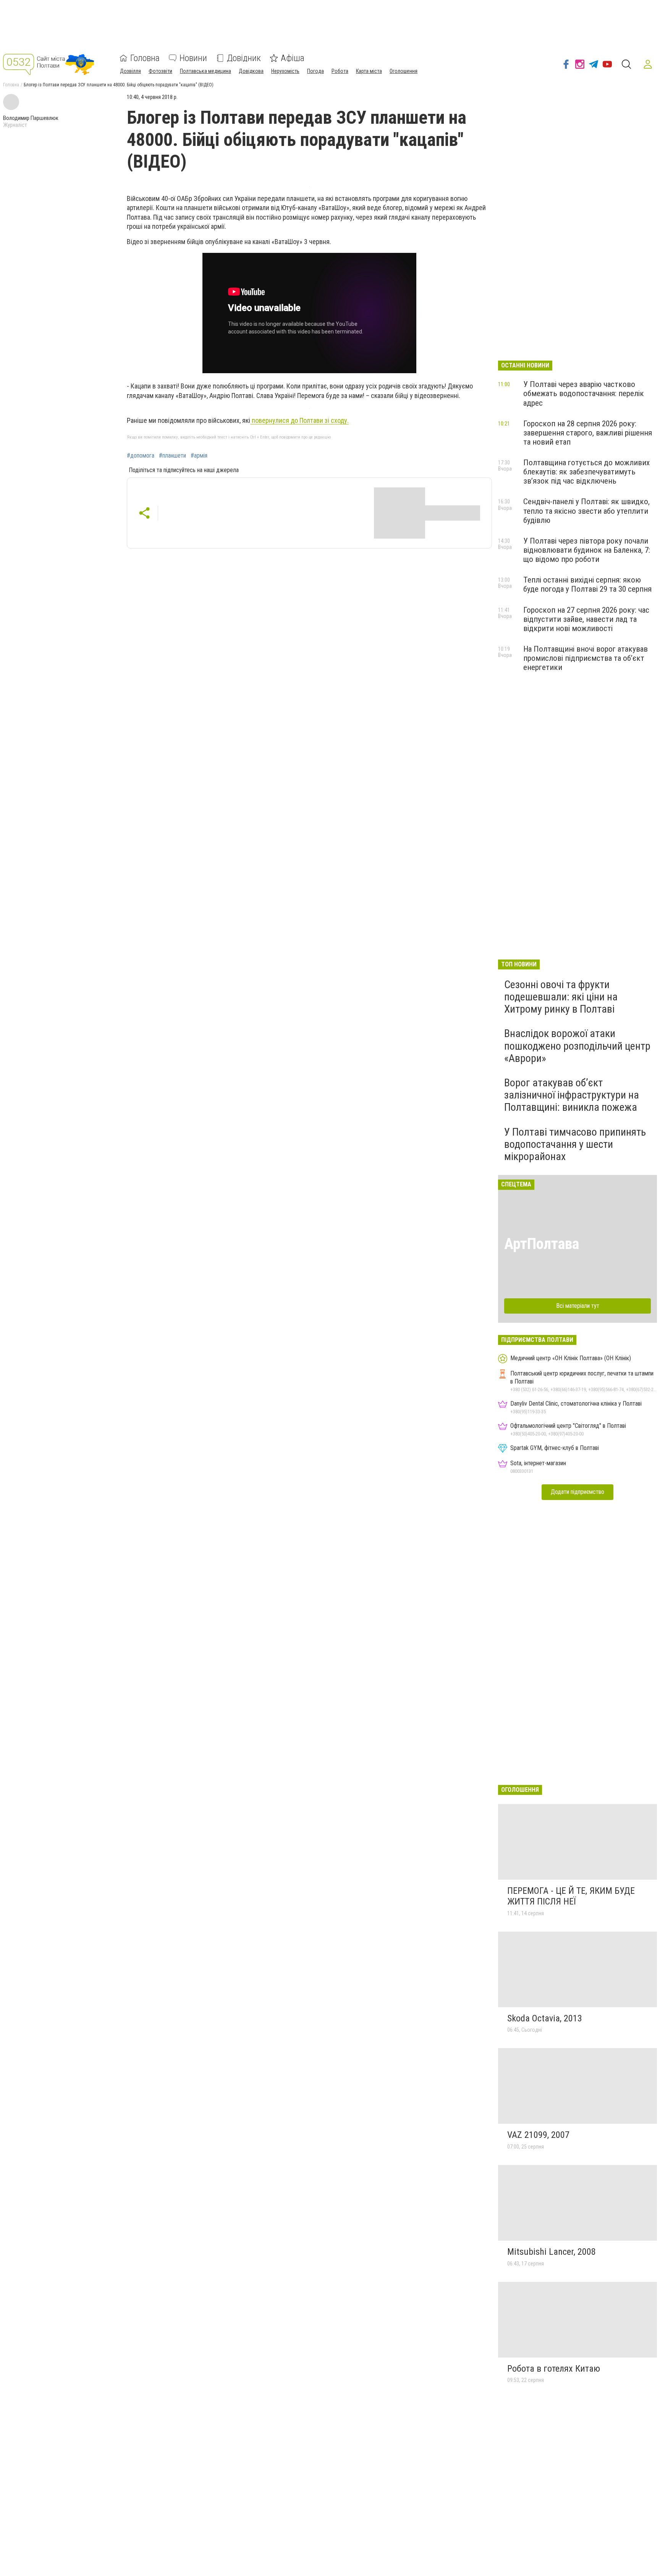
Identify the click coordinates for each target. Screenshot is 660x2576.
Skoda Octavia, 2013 (545, 2018)
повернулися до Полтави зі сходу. (299, 420)
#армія (199, 456)
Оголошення (404, 71)
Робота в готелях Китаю (554, 2369)
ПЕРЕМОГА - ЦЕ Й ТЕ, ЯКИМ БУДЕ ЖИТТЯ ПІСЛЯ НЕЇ (571, 1896)
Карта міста (369, 71)
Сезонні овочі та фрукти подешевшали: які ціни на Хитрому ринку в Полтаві (561, 997)
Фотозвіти (160, 71)
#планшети (172, 456)
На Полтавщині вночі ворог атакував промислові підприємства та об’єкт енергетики (586, 658)
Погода (315, 71)
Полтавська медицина (205, 71)
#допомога (141, 456)
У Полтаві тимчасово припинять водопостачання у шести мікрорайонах (575, 1144)
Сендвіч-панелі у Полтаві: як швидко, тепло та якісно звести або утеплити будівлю (586, 511)
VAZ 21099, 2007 (538, 2135)
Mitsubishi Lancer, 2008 (552, 2252)
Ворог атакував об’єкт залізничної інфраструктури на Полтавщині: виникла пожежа (572, 1095)
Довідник (244, 58)
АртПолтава (542, 1244)
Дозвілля (130, 71)
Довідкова (251, 71)
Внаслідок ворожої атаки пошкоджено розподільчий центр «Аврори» (577, 1046)
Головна (145, 58)
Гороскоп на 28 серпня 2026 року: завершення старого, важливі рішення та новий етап (588, 433)
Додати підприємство (577, 1492)
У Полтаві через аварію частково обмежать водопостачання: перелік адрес (584, 393)
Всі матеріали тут (578, 1306)
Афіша (293, 58)
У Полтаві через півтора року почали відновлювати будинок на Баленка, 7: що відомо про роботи (587, 550)
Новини (193, 58)
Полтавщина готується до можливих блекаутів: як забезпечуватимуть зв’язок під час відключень (586, 472)
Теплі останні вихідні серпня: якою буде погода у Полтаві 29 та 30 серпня (587, 584)
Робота (340, 71)
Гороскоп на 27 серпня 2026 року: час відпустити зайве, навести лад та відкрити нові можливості (586, 619)
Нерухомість (285, 71)
